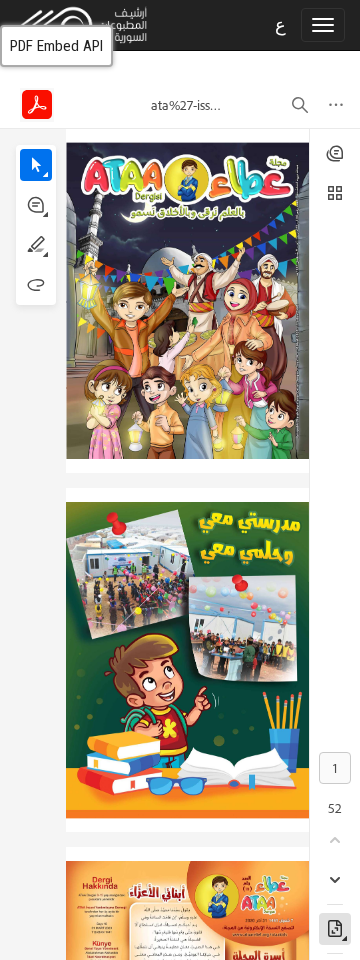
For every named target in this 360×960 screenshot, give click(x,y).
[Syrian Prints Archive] (74, 24)
